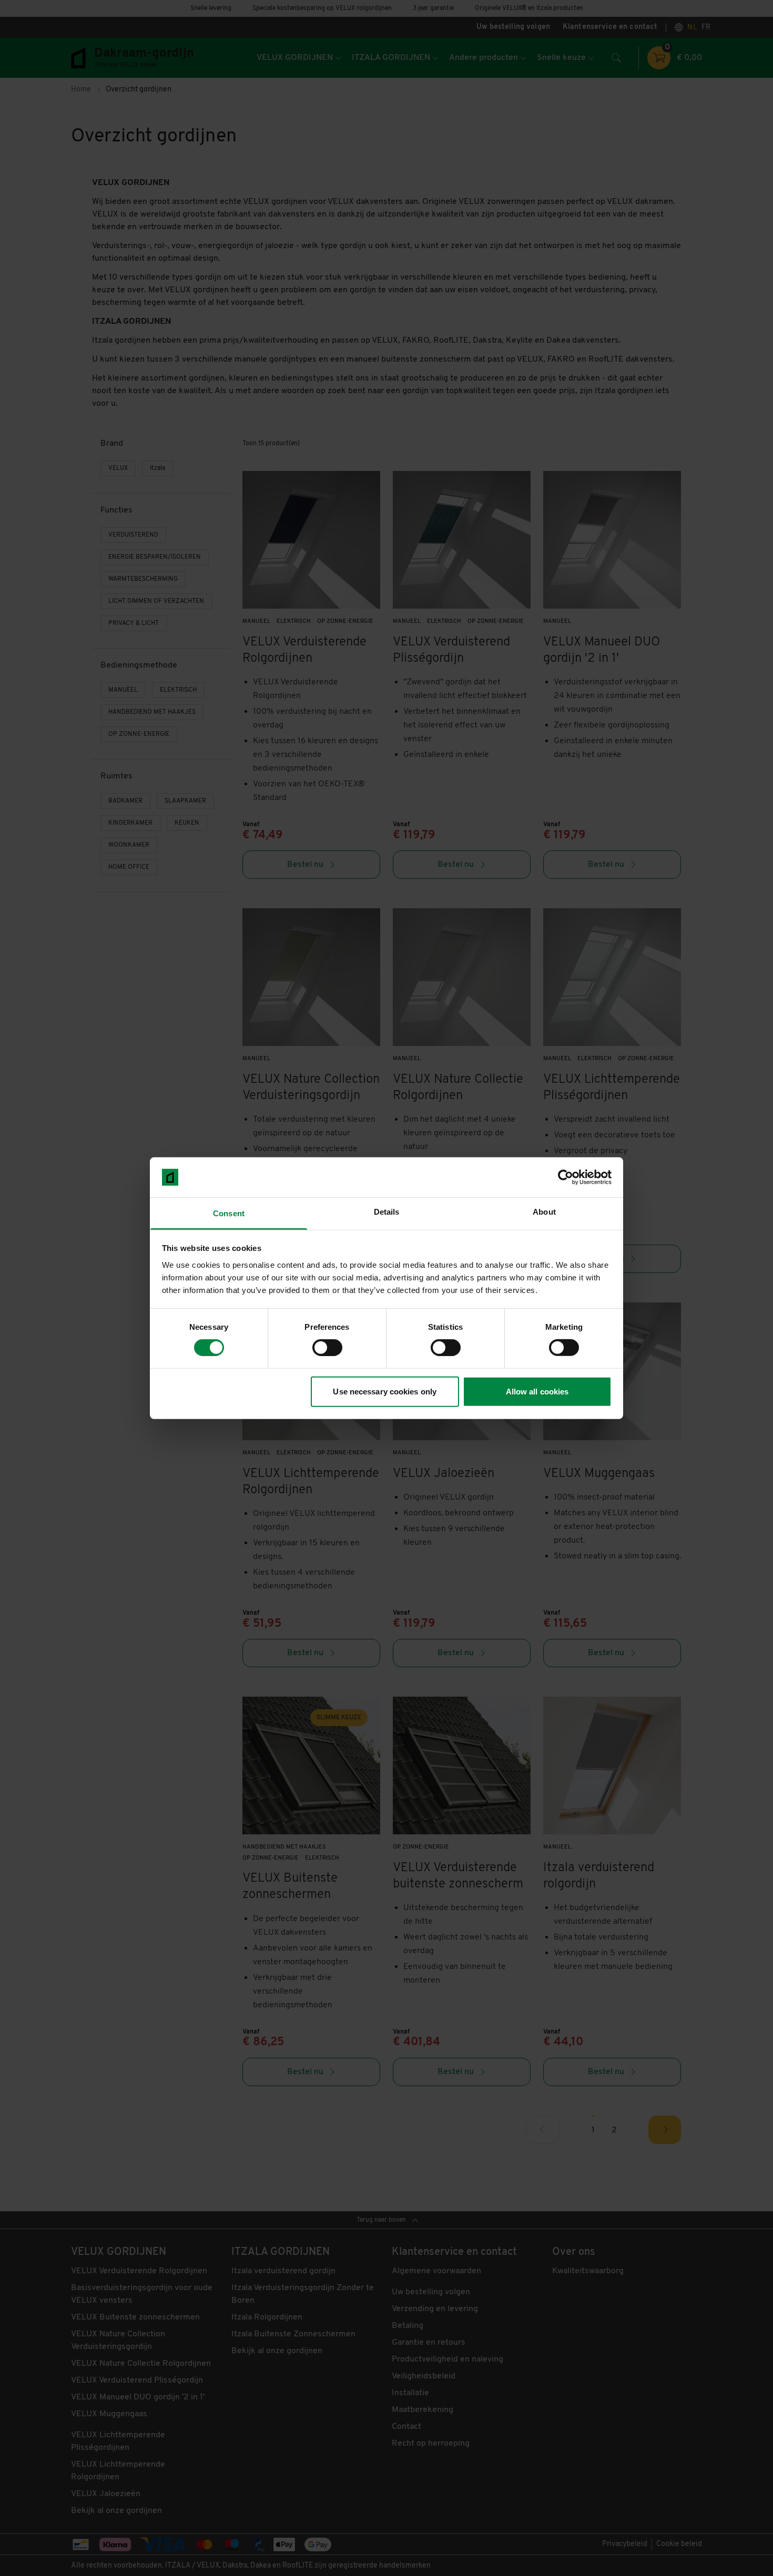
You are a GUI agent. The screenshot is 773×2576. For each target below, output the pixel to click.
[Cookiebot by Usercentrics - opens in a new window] (566, 1177)
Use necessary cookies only (385, 1391)
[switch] (327, 1348)
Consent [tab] (229, 1213)
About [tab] (544, 1212)
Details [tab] (387, 1212)
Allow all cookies (537, 1391)
